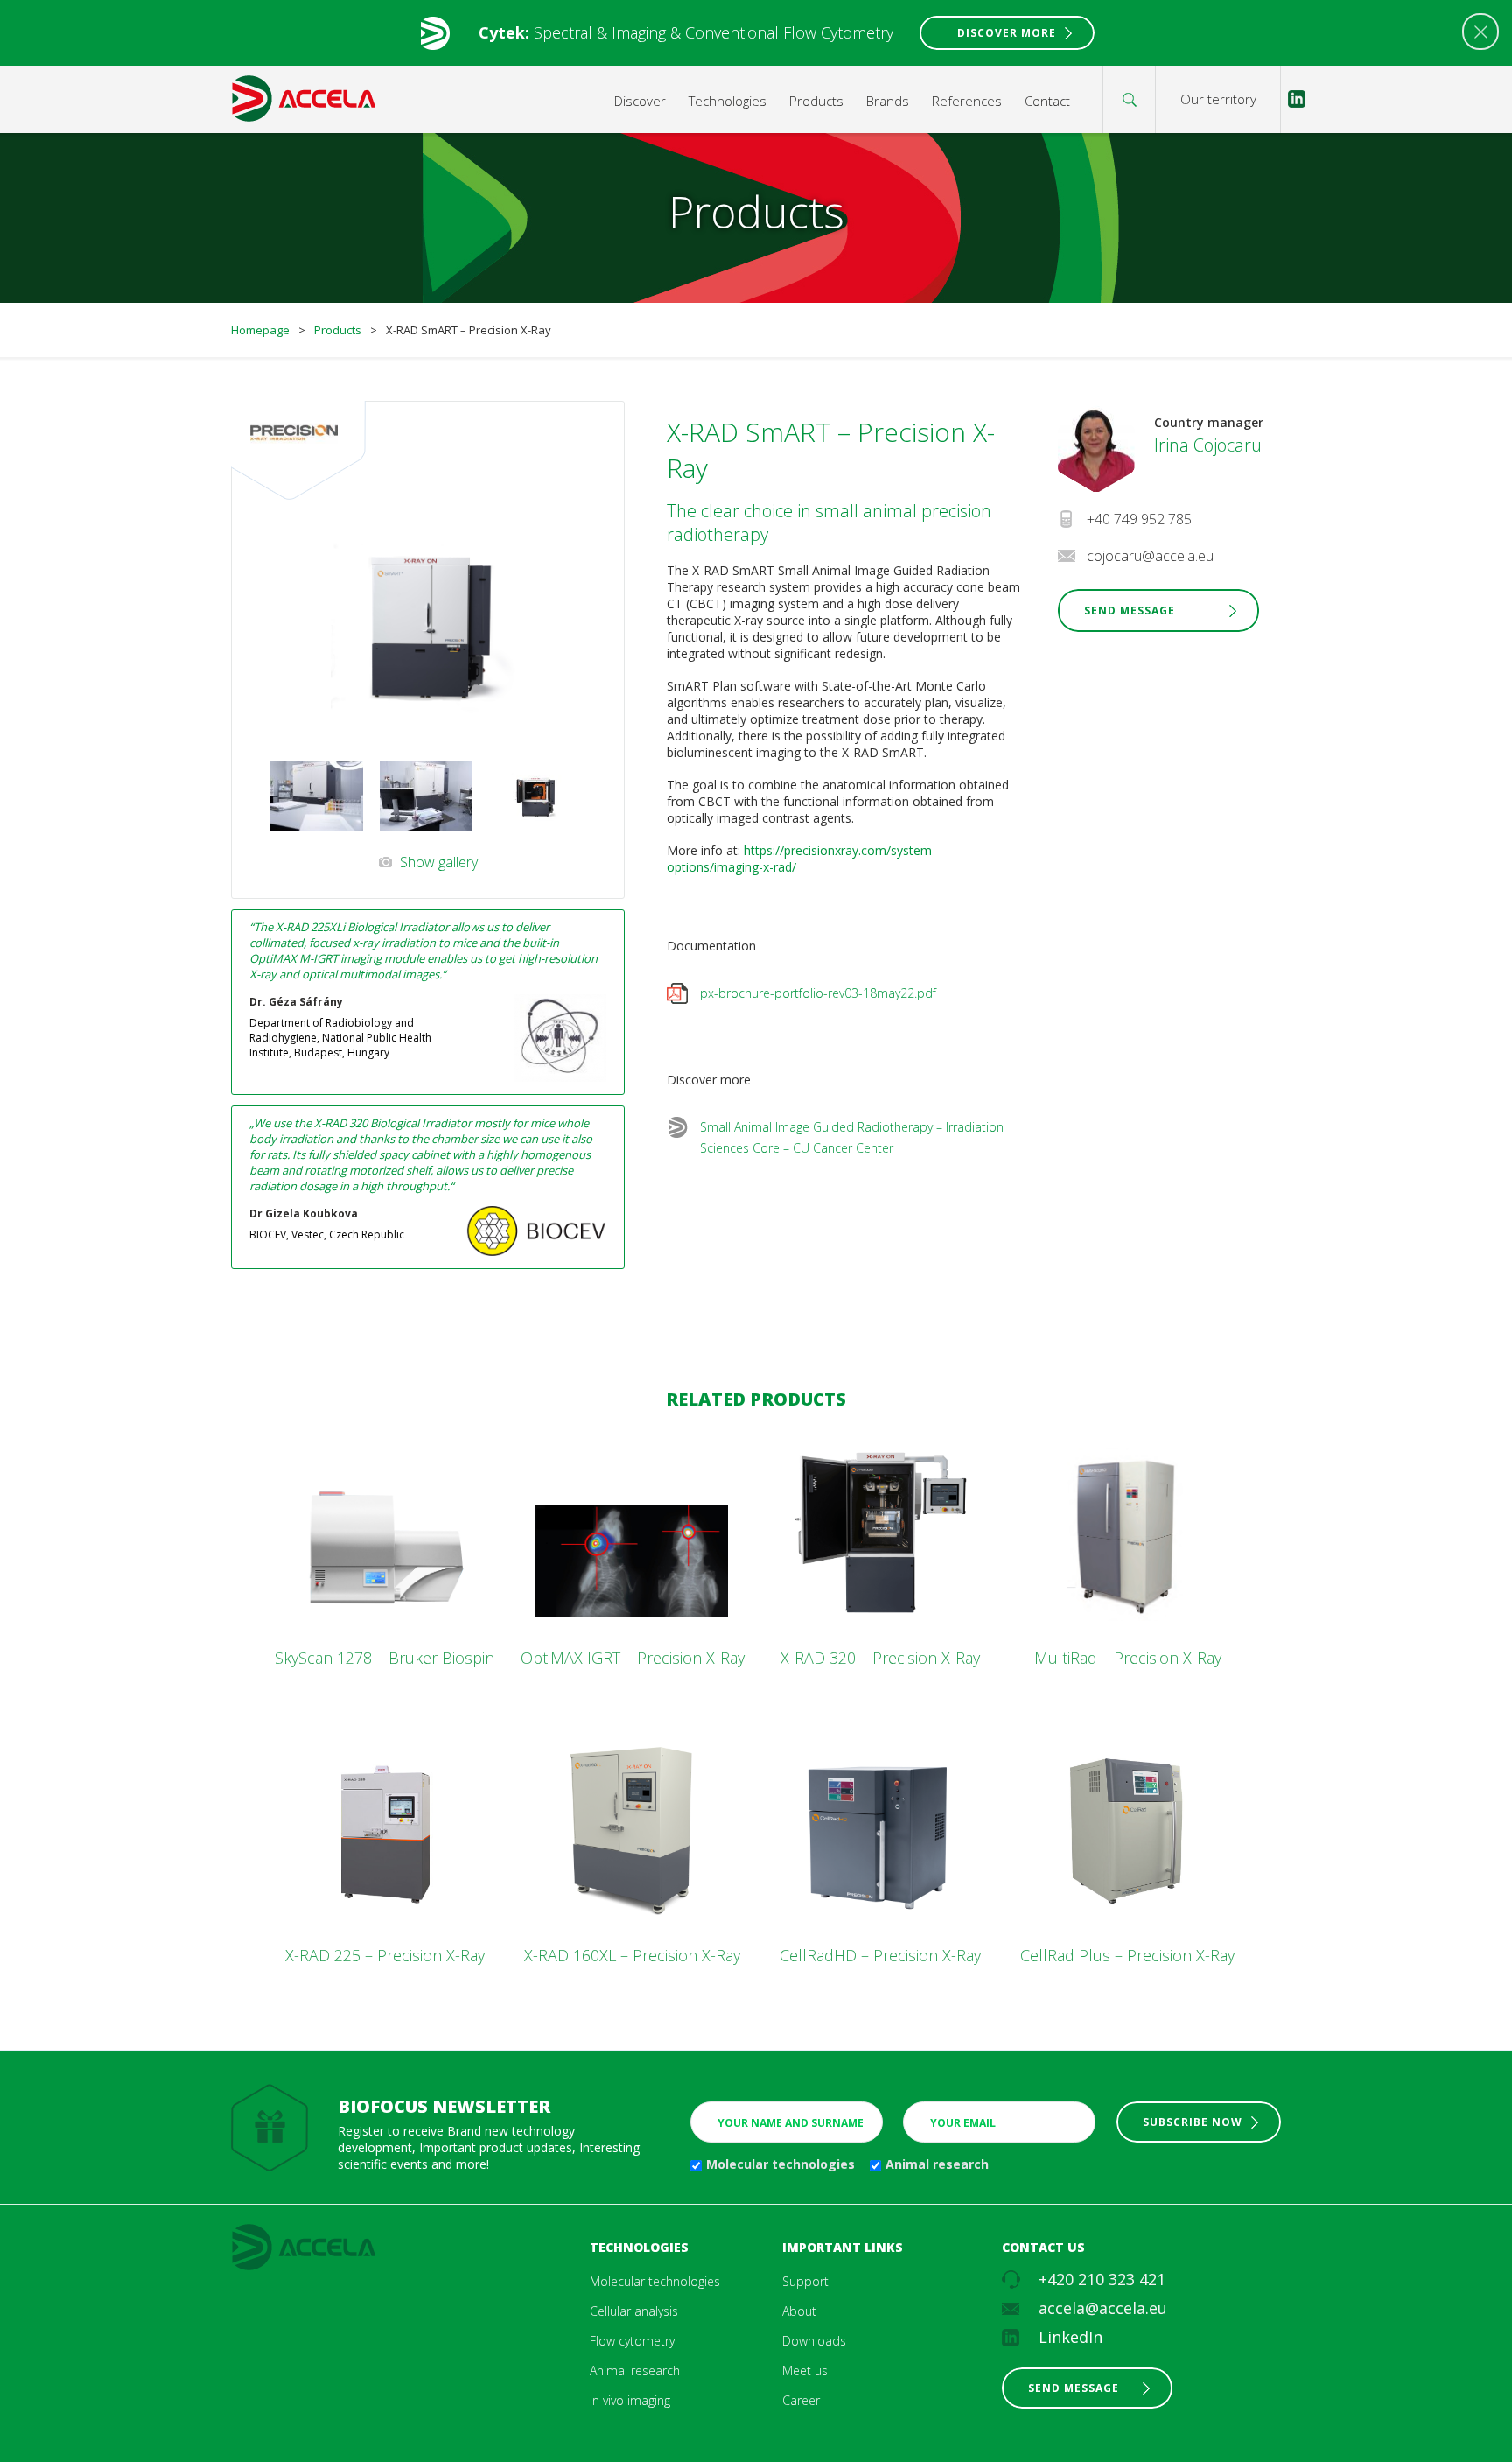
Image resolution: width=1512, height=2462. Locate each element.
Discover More (1007, 33)
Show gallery (439, 862)
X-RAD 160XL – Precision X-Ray (632, 1955)
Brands (888, 101)
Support (805, 2281)
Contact (1047, 101)
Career (801, 2400)
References (967, 101)
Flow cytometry (632, 2341)
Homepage (260, 330)
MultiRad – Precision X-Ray (1128, 1658)
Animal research (937, 2164)
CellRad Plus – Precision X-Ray (1127, 1955)
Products (816, 101)
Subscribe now (1193, 2122)
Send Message (1130, 610)
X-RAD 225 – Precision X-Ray (385, 1955)
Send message (1074, 2388)
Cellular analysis (634, 2311)
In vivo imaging (630, 2400)
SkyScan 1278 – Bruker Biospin (385, 1658)
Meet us (805, 2371)
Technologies (728, 101)
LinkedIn (1071, 2337)
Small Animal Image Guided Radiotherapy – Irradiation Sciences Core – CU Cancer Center (852, 1137)
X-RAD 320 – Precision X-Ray (880, 1658)
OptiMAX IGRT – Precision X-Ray (633, 1658)
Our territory (1218, 99)
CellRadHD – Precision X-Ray (880, 1955)
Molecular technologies (780, 2164)
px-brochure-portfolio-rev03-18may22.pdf (818, 993)
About (799, 2311)
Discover (640, 101)
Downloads (814, 2341)
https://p (767, 850)
